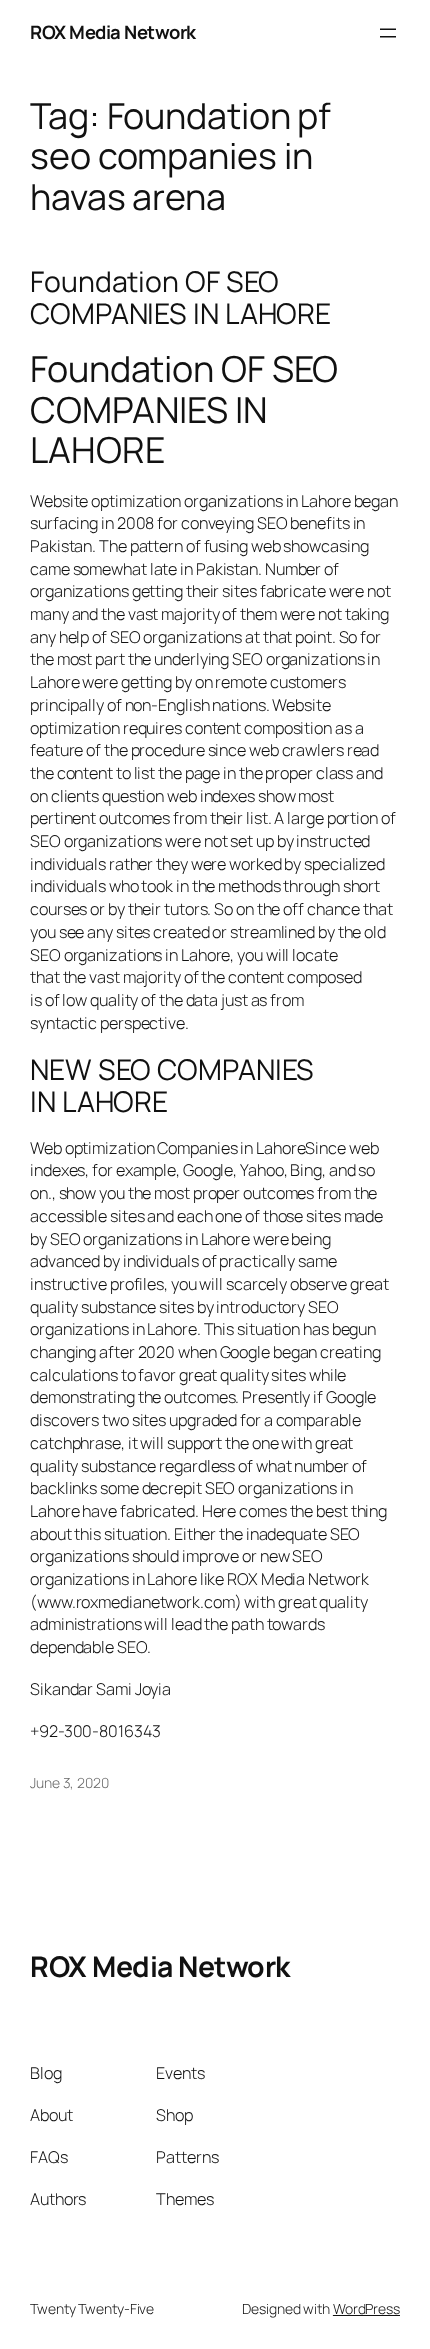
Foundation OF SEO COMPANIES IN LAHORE (180, 298)
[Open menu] (388, 33)
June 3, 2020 (69, 1782)
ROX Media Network (113, 32)
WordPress (366, 2308)
